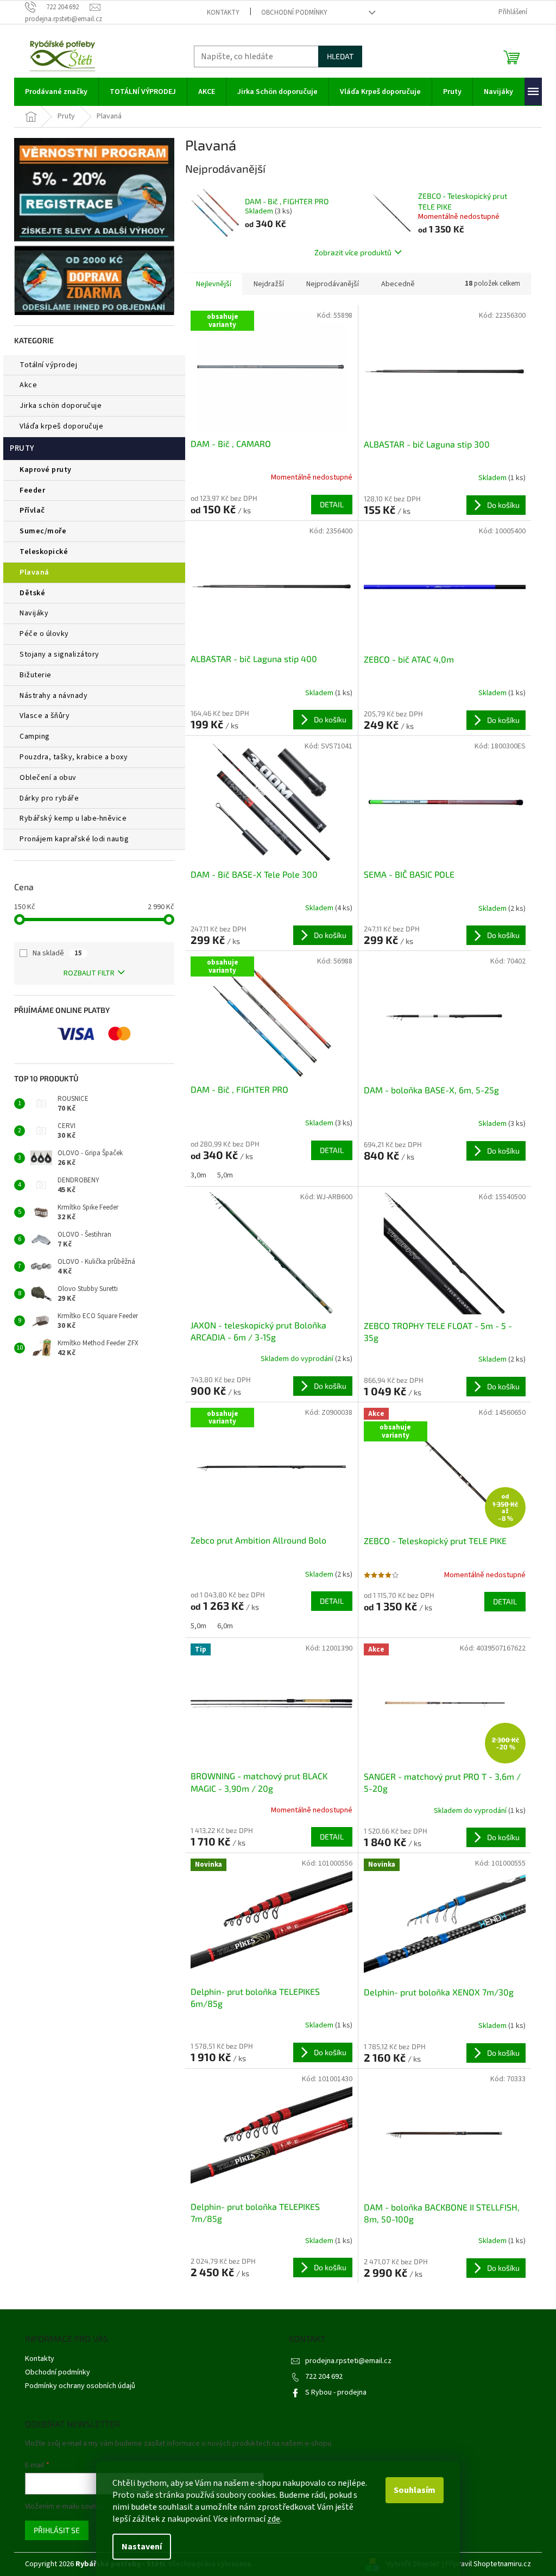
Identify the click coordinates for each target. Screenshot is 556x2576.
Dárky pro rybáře (49, 798)
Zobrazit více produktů (353, 252)
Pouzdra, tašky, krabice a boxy (74, 757)
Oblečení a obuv (48, 778)
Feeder (32, 490)
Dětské (32, 593)
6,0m (225, 1626)
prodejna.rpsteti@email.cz (348, 2361)
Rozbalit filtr (89, 973)
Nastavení (142, 2547)
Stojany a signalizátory (59, 654)
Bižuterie (36, 675)
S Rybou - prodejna (336, 2392)
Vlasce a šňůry (45, 716)
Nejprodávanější (333, 284)
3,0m (198, 1175)
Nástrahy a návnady (53, 696)
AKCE (28, 385)
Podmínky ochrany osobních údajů (80, 2386)
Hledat (340, 56)
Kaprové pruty (46, 470)
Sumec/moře (43, 531)
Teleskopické (44, 552)
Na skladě (57, 953)
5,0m (225, 1175)
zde (274, 2519)
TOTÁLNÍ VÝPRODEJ (48, 365)
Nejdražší (269, 284)
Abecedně (398, 284)
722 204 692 (324, 2377)
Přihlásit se (57, 2530)
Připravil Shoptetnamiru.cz (488, 2564)
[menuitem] (56, 92)
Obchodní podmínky (294, 12)
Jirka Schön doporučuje (61, 406)
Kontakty (223, 12)
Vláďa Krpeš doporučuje (61, 426)
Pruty (22, 448)
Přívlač (32, 511)
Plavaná (34, 572)
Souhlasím (415, 2490)
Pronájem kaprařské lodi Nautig (74, 839)
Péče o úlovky (44, 634)
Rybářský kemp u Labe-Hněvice (73, 818)
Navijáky (34, 613)
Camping (35, 736)
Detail (332, 504)
